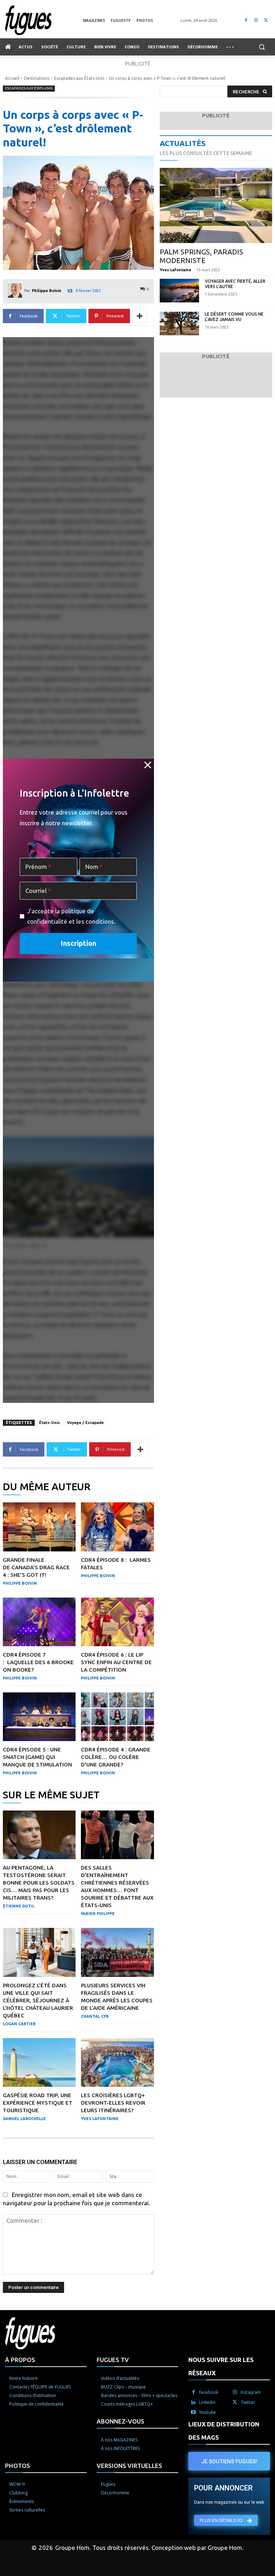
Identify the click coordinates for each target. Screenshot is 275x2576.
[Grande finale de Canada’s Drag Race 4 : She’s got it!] (39, 1527)
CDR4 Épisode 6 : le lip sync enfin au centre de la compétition (116, 1662)
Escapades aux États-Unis (79, 78)
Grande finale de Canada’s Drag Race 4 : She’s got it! (36, 1567)
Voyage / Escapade (85, 1423)
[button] (262, 47)
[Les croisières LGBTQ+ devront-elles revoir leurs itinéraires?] (117, 2062)
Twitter (248, 2402)
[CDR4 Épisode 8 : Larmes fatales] (117, 1527)
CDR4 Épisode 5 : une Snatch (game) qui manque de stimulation (37, 1757)
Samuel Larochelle (24, 2119)
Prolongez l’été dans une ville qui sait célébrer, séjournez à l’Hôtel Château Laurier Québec (38, 2000)
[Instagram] (256, 20)
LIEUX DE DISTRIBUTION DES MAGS (224, 2431)
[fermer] (148, 765)
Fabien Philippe (98, 1914)
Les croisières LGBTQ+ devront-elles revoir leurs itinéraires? (113, 2103)
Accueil (12, 78)
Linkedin (207, 2402)
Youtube (208, 2412)
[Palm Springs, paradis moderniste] (216, 206)
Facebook (209, 2392)
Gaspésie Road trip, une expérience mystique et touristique (38, 2103)
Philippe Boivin (47, 291)
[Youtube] (193, 2412)
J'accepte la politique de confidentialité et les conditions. (71, 916)
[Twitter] (266, 20)
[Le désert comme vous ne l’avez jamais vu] (179, 324)
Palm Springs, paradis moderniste (201, 256)
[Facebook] (246, 20)
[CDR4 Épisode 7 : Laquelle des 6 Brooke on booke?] (39, 1622)
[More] (140, 316)
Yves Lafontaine (100, 2119)
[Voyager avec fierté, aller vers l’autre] (179, 291)
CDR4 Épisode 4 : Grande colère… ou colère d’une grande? (116, 1757)
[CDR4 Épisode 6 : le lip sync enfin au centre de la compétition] (117, 1622)
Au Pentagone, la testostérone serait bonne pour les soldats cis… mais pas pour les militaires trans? (39, 1883)
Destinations (37, 78)
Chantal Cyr (95, 2016)
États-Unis (49, 1423)
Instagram (251, 2392)
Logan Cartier (19, 2024)
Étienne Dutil (19, 1906)
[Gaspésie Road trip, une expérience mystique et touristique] (39, 2062)
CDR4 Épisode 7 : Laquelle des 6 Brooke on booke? (38, 1662)
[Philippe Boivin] (16, 291)
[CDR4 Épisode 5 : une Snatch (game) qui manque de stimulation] (39, 1717)
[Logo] (44, 20)
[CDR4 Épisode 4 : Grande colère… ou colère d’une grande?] (117, 1717)
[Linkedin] (193, 2402)
